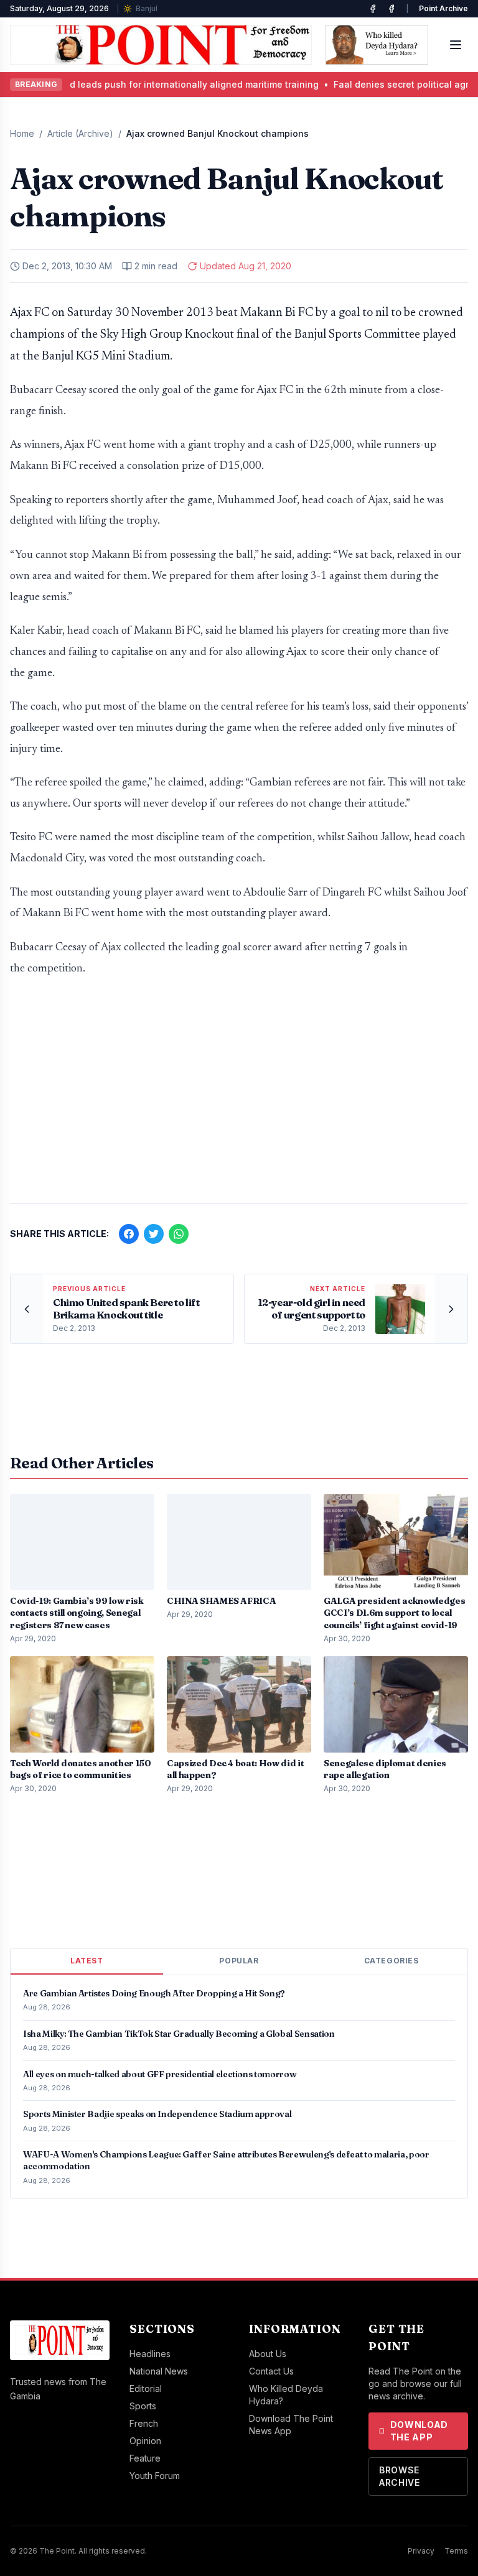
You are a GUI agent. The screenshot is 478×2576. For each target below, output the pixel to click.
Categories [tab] (391, 1961)
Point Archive (443, 8)
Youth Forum (155, 2476)
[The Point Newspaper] (391, 9)
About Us (268, 2354)
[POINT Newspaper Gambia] (373, 9)
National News (159, 2371)
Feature (145, 2458)
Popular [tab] (239, 1961)
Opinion (145, 2441)
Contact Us (271, 2371)
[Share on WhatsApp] (179, 1234)
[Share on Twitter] (154, 1234)
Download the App (419, 2431)
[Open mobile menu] (456, 45)
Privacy (421, 2551)
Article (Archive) (80, 133)
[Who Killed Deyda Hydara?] (377, 45)
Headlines (150, 2354)
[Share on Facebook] (129, 1234)
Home (22, 133)
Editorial (146, 2388)
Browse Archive (400, 2476)
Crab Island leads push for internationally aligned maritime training (153, 84)
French (144, 2423)
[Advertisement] (239, 1096)
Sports (143, 2406)
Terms (456, 2551)
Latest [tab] (87, 1961)
